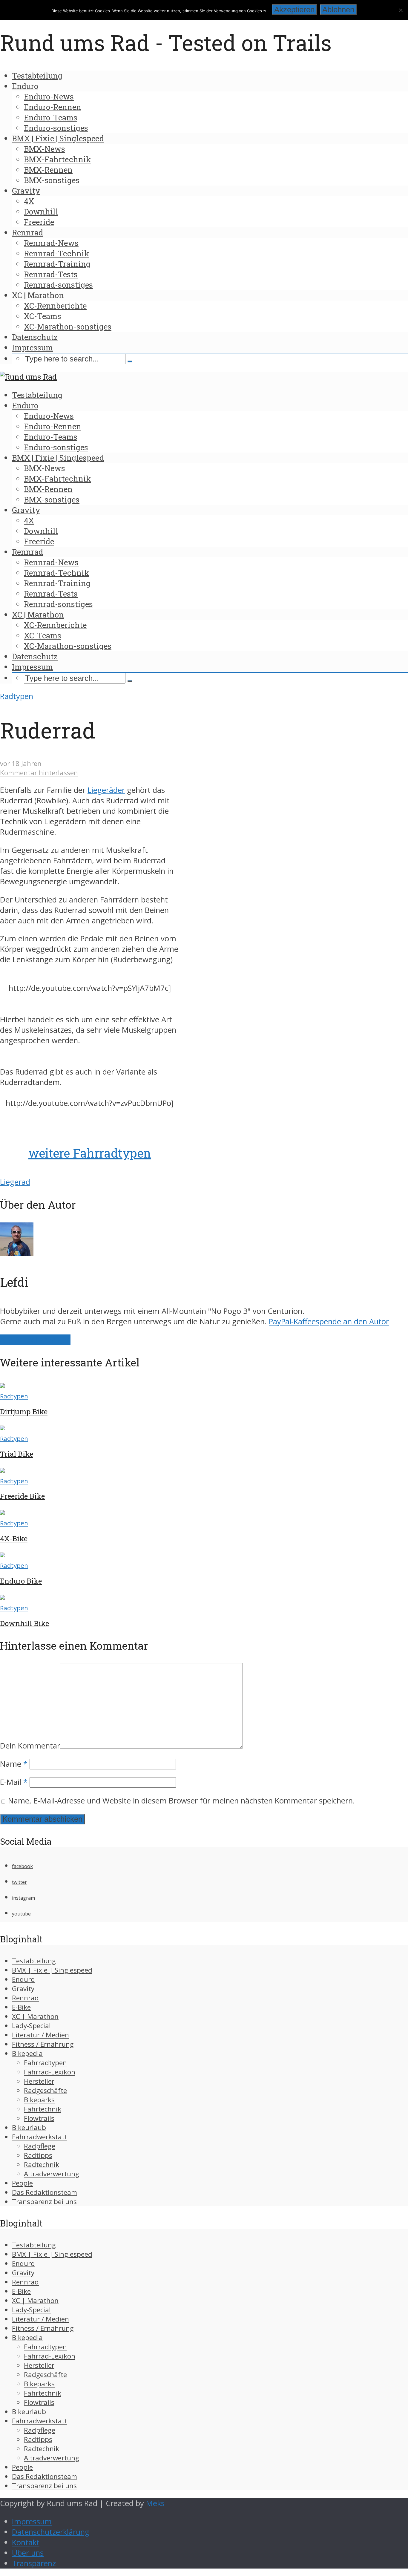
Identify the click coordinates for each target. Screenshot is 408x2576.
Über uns (28, 2553)
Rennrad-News (51, 243)
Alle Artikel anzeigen (35, 1340)
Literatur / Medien (40, 2035)
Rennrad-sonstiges (58, 285)
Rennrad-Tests (51, 274)
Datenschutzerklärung (51, 2532)
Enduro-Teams (51, 117)
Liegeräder (106, 790)
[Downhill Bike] (2, 1597)
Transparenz (34, 2563)
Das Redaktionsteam (45, 2192)
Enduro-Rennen (53, 107)
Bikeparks (39, 2100)
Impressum (32, 347)
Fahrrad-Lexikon (50, 2072)
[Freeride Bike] (2, 1470)
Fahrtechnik (43, 2109)
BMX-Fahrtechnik (57, 159)
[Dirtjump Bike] (2, 1385)
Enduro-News (49, 96)
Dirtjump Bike (24, 1412)
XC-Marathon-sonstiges (68, 327)
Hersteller (39, 2081)
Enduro (25, 86)
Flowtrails (39, 2118)
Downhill (41, 212)
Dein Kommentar (30, 1746)
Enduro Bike (21, 1581)
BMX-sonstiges (52, 180)
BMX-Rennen (48, 170)
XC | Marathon (38, 295)
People (22, 2183)
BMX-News (45, 149)
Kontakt (26, 2542)
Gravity (26, 191)
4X (29, 201)
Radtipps (38, 2155)
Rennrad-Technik (57, 253)
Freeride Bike (22, 1496)
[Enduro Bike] (2, 1554)
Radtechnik (42, 2164)
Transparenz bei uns (44, 2202)
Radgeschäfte (45, 2090)
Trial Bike (17, 1454)
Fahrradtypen (45, 2063)
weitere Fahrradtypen (90, 1153)
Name (14, 1764)
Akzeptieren (294, 10)
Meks (155, 2503)
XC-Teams (43, 316)
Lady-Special (31, 2026)
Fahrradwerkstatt (40, 2137)
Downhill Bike (24, 1623)
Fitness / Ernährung (43, 2044)
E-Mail (14, 1782)
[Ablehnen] (401, 10)
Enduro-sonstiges (56, 128)
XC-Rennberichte (55, 306)
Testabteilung (37, 76)
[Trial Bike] (2, 1428)
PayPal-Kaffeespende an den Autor (329, 1321)
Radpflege (40, 2146)
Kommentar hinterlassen (39, 773)
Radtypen (17, 696)
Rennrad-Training (57, 264)
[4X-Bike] (2, 1512)
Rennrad (27, 232)
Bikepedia (27, 2053)
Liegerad (15, 1182)
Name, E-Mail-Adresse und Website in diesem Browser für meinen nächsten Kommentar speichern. (181, 1801)
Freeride (39, 222)
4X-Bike (14, 1538)
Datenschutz (35, 337)
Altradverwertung (52, 2174)
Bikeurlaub (29, 2127)
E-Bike (21, 2007)
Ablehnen (338, 10)
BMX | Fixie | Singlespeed (58, 138)
